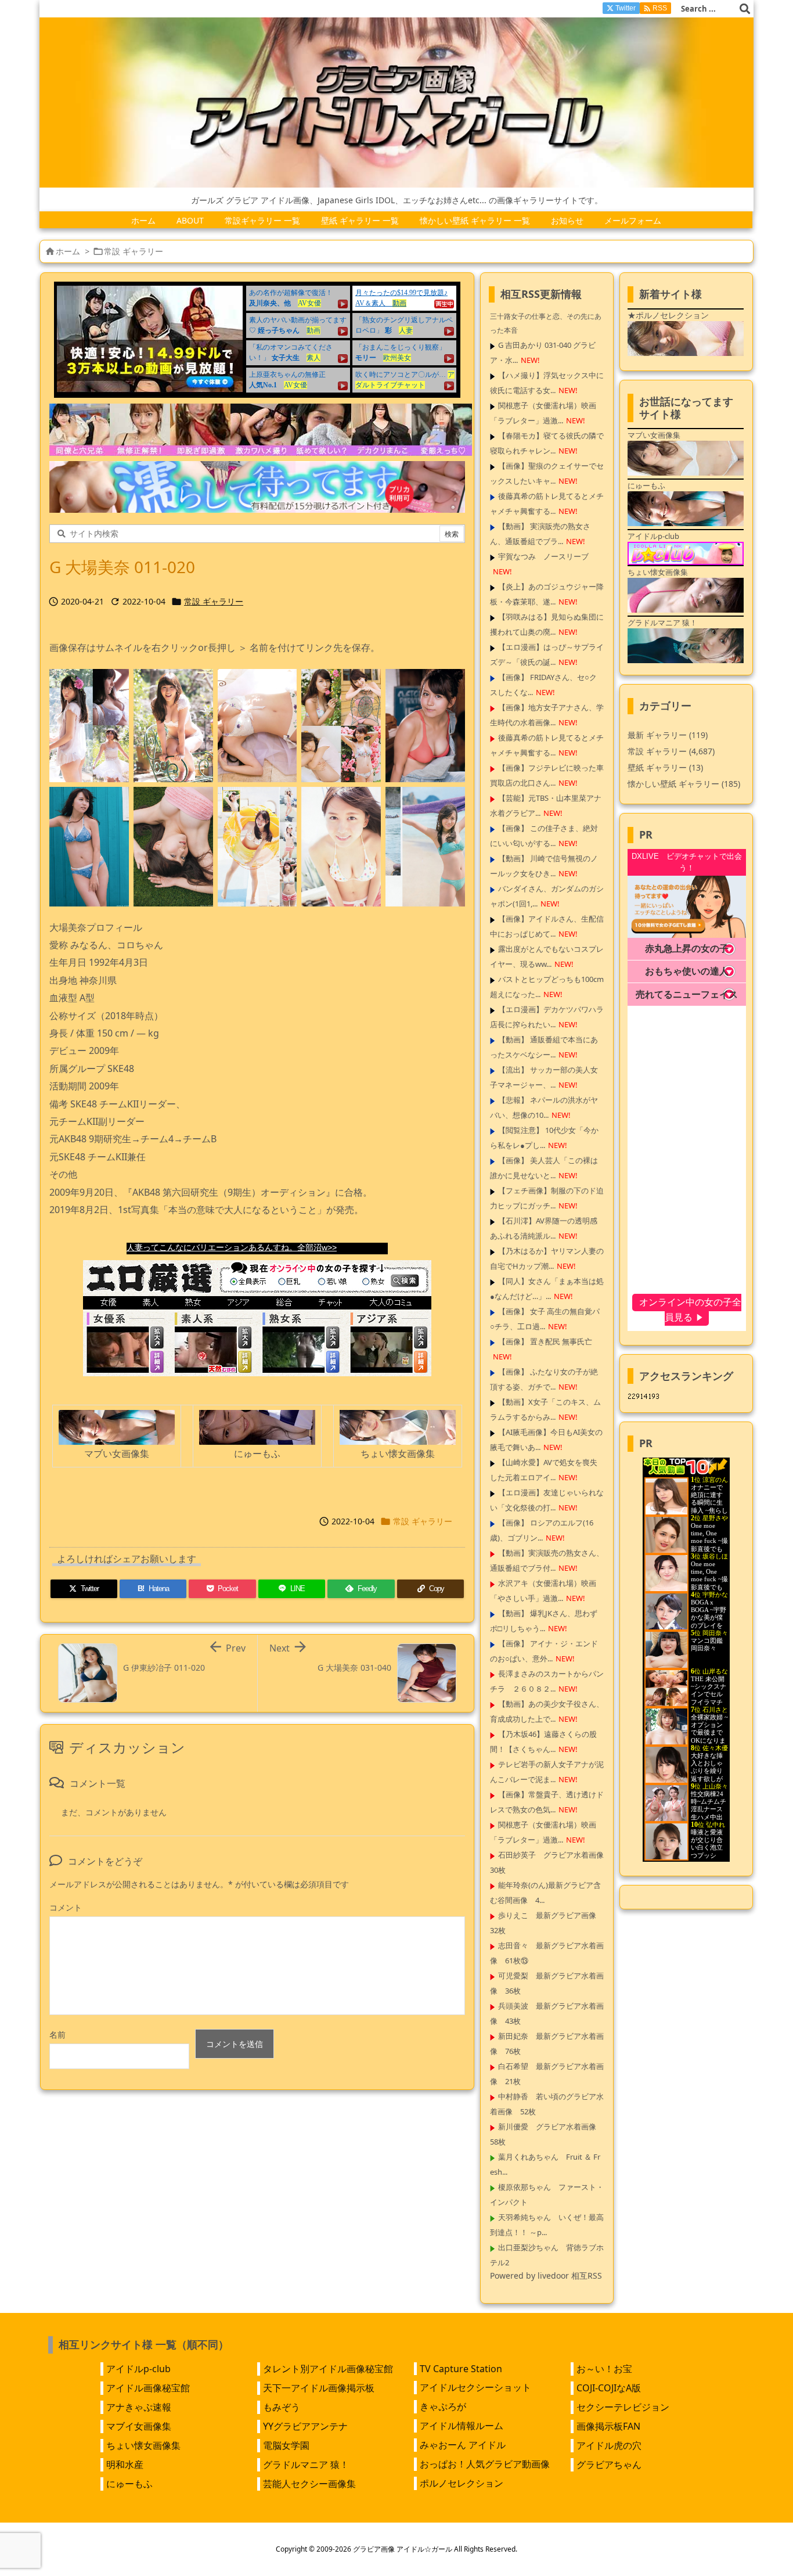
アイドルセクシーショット (475, 2387)
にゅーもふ (129, 2484)
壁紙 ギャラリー (665, 767)
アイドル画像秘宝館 (148, 2388)
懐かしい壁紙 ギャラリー (684, 784)
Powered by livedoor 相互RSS (546, 2275)
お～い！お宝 (604, 2369)
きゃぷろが (443, 2406)
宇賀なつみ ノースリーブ (543, 556)
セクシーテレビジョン (623, 2407)
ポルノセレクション (462, 2483)
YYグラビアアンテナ (305, 2426)
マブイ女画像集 (139, 2426)
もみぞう (282, 2407)
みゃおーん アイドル (463, 2445)
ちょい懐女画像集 (143, 2445)
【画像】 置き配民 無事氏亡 (545, 1341)
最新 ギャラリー (668, 735)
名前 (57, 2034)
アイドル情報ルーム (462, 2426)
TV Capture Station (461, 2369)
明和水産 (125, 2465)
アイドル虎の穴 (609, 2445)
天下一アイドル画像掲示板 (319, 2388)
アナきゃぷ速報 (139, 2407)
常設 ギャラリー (134, 251)
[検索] (745, 9)
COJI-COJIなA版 (609, 2388)
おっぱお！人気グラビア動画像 (485, 2464)
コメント (66, 1907)
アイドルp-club (138, 2369)
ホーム (68, 251)
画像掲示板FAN (608, 2426)
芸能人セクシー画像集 (309, 2484)
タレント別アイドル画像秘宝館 (328, 2369)
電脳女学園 (286, 2445)
